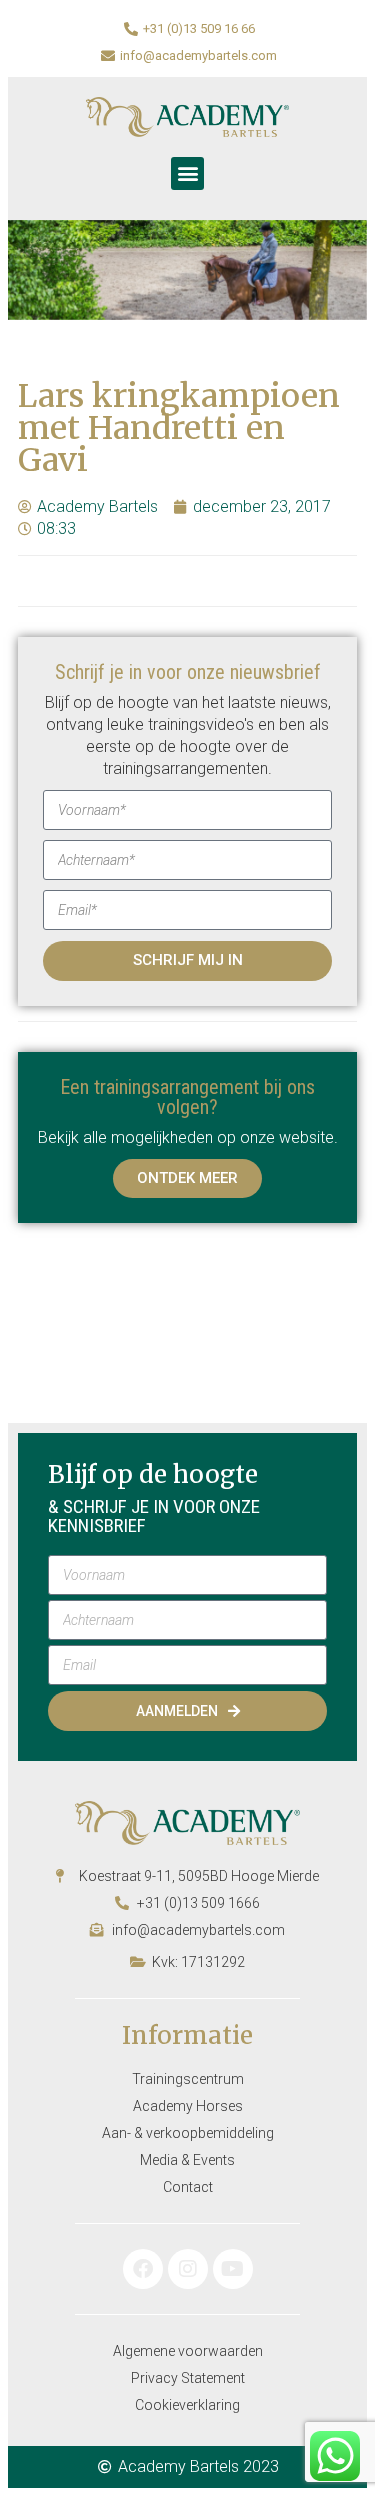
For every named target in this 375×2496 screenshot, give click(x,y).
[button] (187, 173)
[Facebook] (143, 2269)
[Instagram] (188, 2269)
